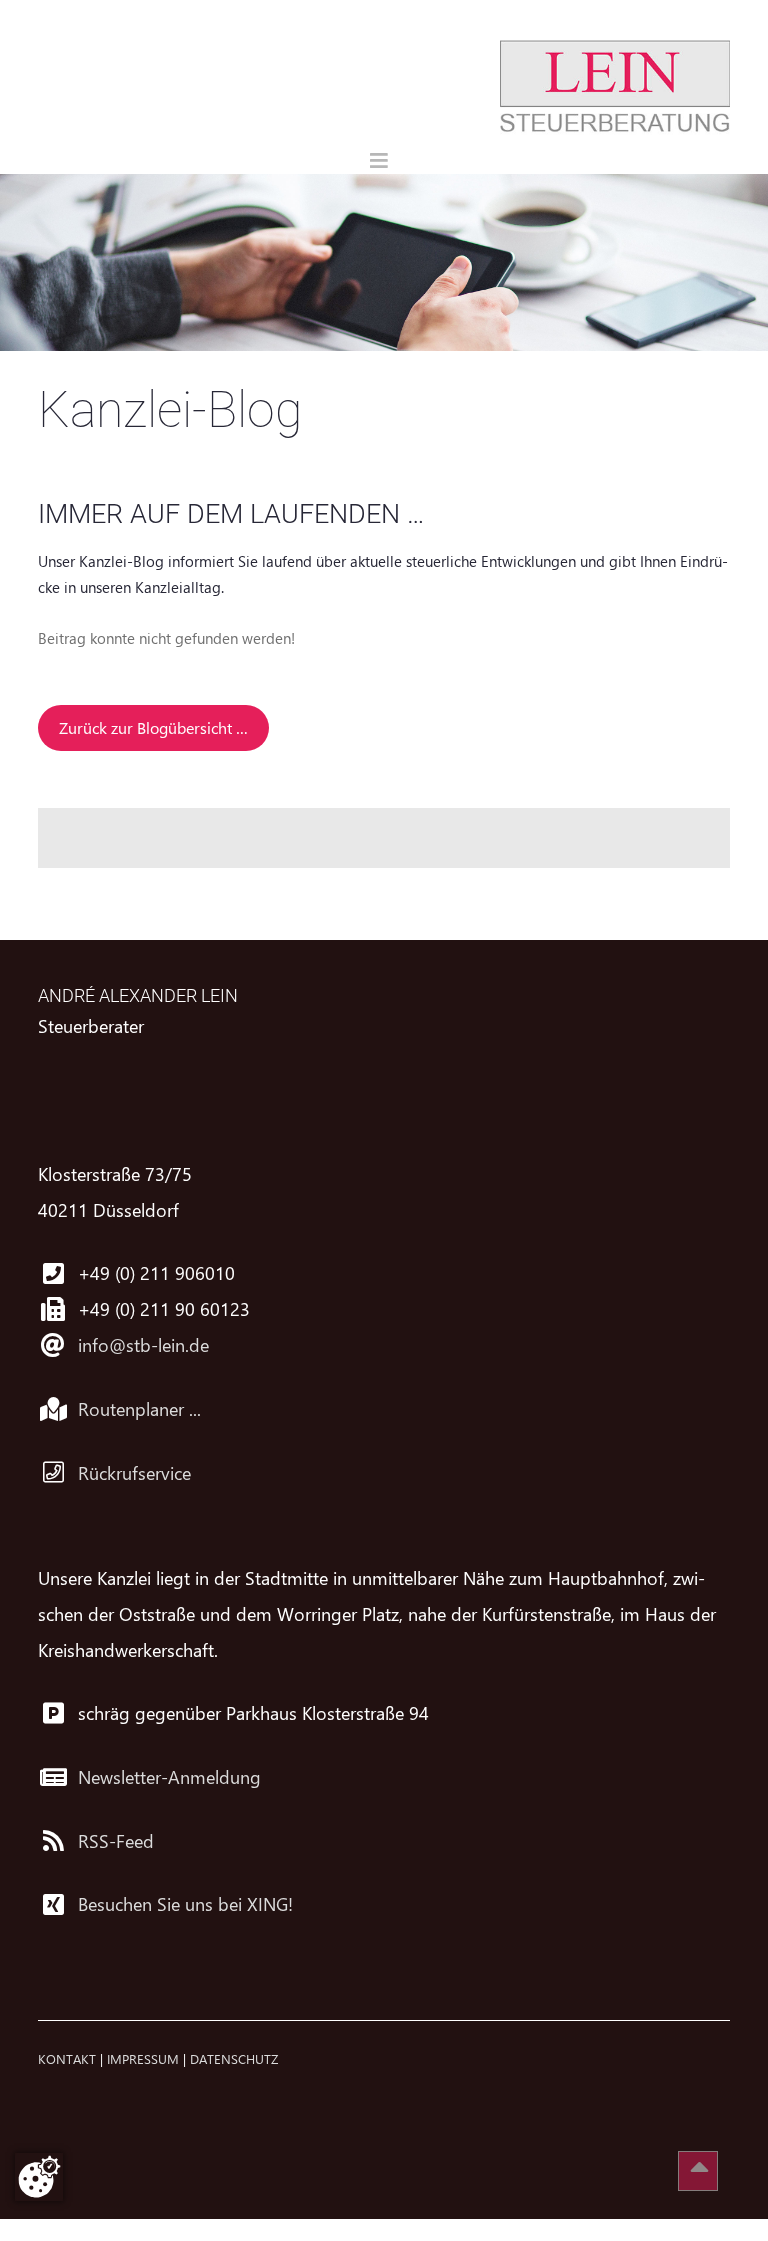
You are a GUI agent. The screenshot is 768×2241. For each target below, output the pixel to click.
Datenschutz (234, 2058)
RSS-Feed (116, 1841)
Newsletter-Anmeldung (169, 1777)
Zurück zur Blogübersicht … (153, 727)
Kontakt (67, 2058)
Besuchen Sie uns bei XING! (185, 1904)
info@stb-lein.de (143, 1345)
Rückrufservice (134, 1473)
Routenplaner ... (139, 1409)
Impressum (143, 2058)
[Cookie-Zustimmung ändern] (39, 2177)
